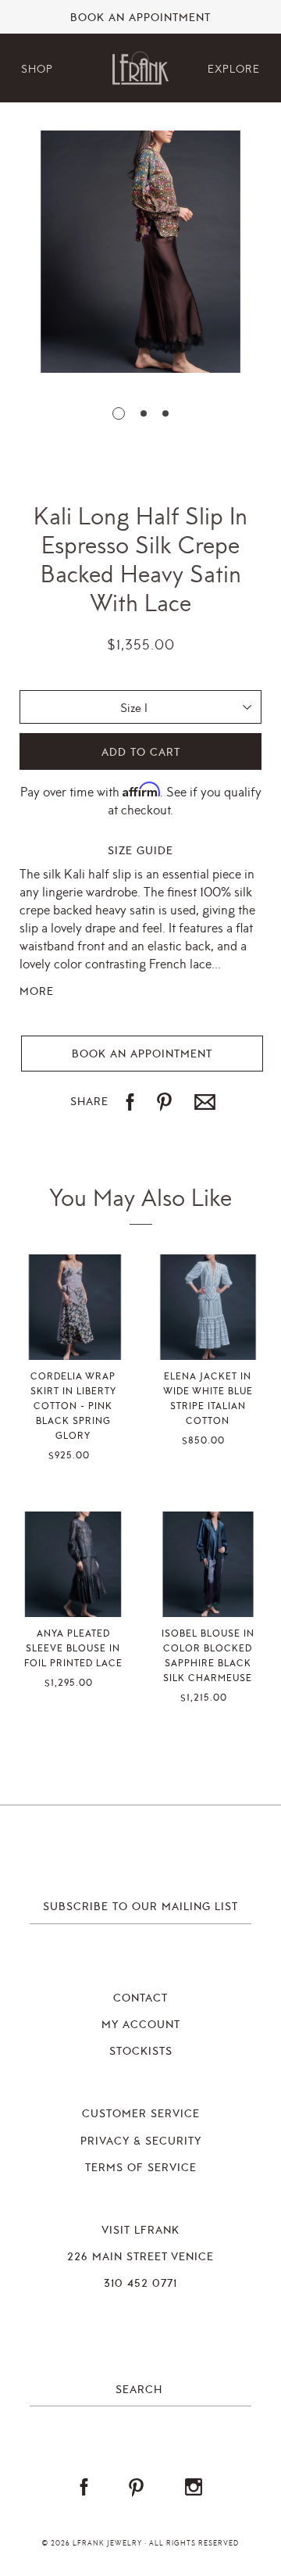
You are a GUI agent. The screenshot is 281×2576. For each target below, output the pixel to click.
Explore (234, 69)
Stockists (141, 2052)
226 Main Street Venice (140, 2257)
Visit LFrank (140, 2231)
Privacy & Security (141, 2141)
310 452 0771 (140, 2284)
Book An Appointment (140, 18)
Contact (140, 1998)
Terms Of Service (141, 2168)
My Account (141, 2025)
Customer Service (141, 2114)
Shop (37, 69)
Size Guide (140, 851)
